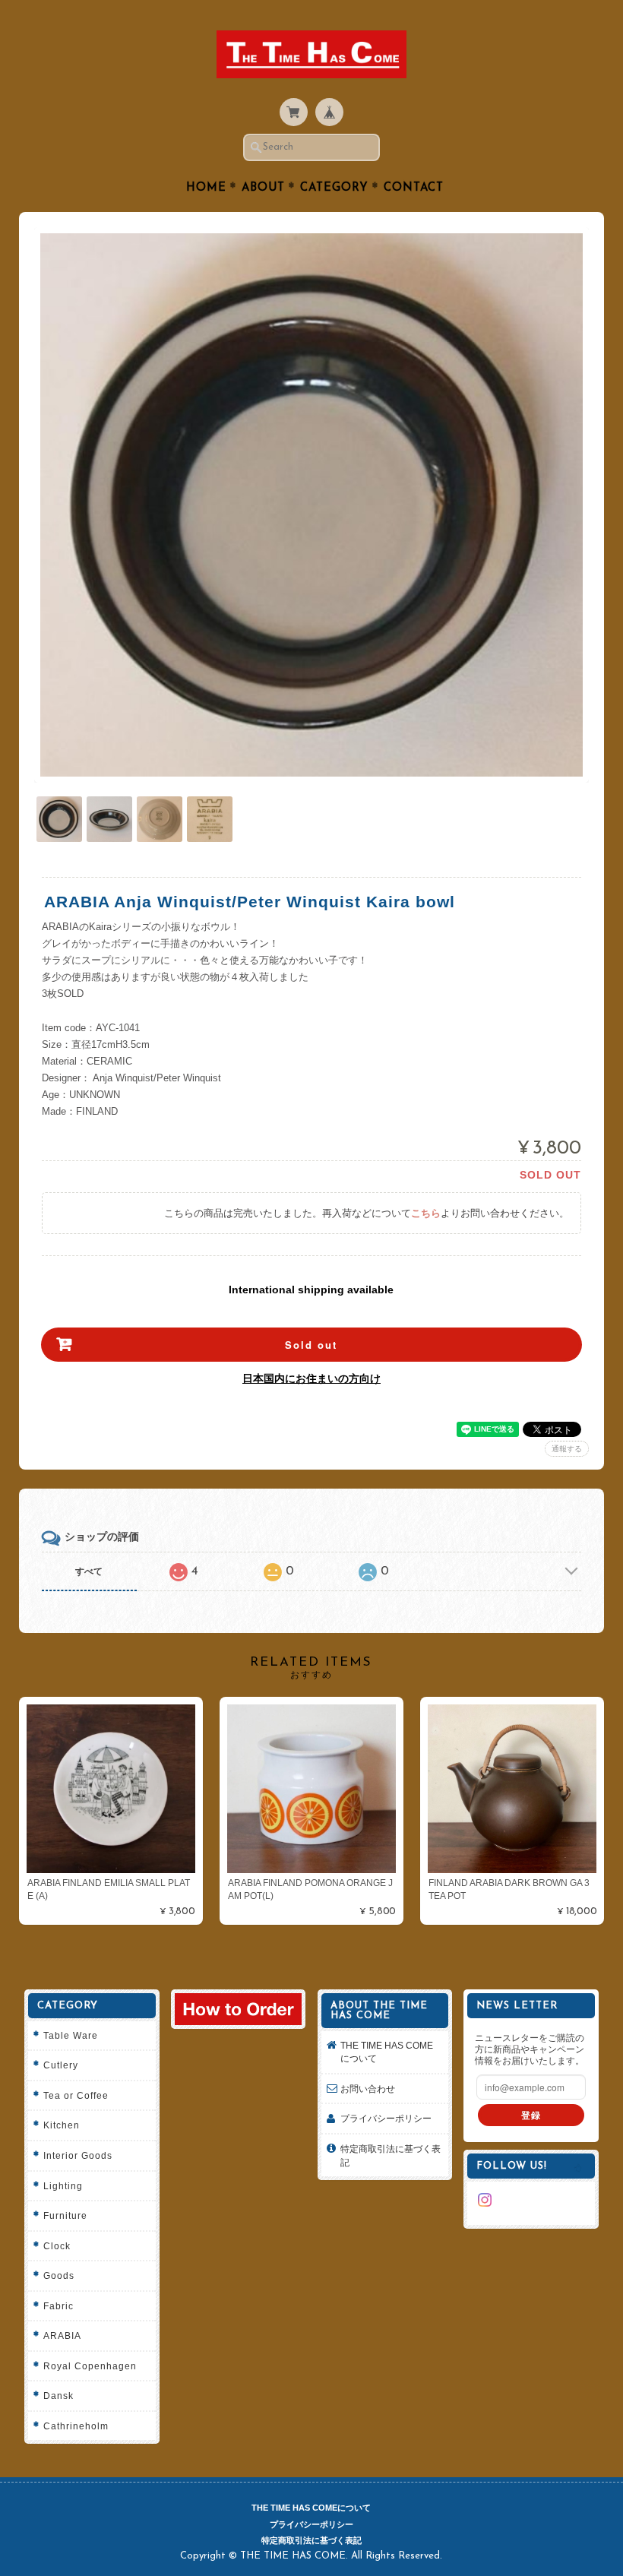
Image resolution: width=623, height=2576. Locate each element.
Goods (59, 2275)
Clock (57, 2246)
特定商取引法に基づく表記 (391, 2155)
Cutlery (61, 2065)
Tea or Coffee (76, 2095)
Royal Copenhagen (90, 2366)
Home (206, 188)
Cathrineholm (76, 2426)
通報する (567, 1449)
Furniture (65, 2215)
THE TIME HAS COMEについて (387, 2052)
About (263, 188)
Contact (414, 188)
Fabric (59, 2306)
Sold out (311, 1345)
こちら (426, 1213)
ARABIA (62, 2335)
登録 (531, 2115)
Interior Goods (78, 2155)
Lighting (63, 2186)
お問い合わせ (368, 2089)
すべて (89, 1571)
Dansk (59, 2396)
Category (334, 188)
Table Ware (71, 2035)
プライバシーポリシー (386, 2118)
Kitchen (62, 2125)
